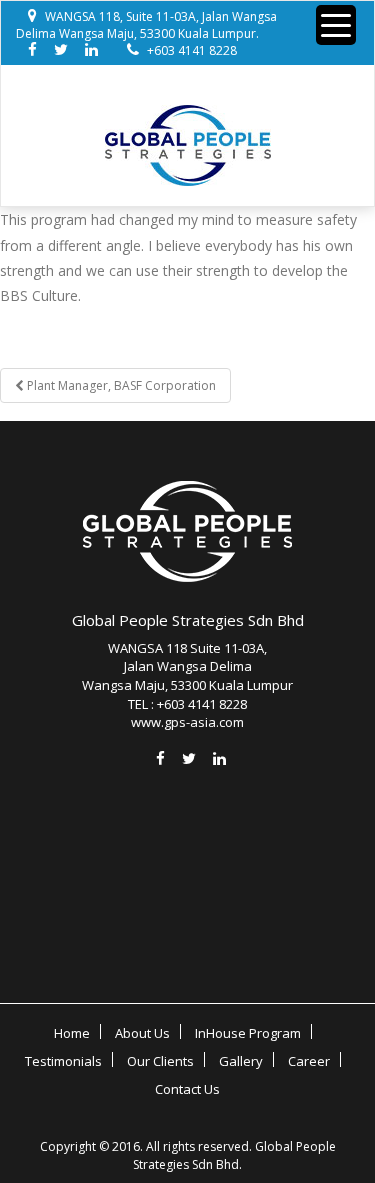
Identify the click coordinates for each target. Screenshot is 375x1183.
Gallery (241, 1061)
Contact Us (187, 1089)
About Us (142, 1033)
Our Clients (160, 1061)
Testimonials (63, 1061)
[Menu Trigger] (336, 25)
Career (309, 1061)
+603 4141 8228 (192, 50)
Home (72, 1033)
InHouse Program (248, 1033)
